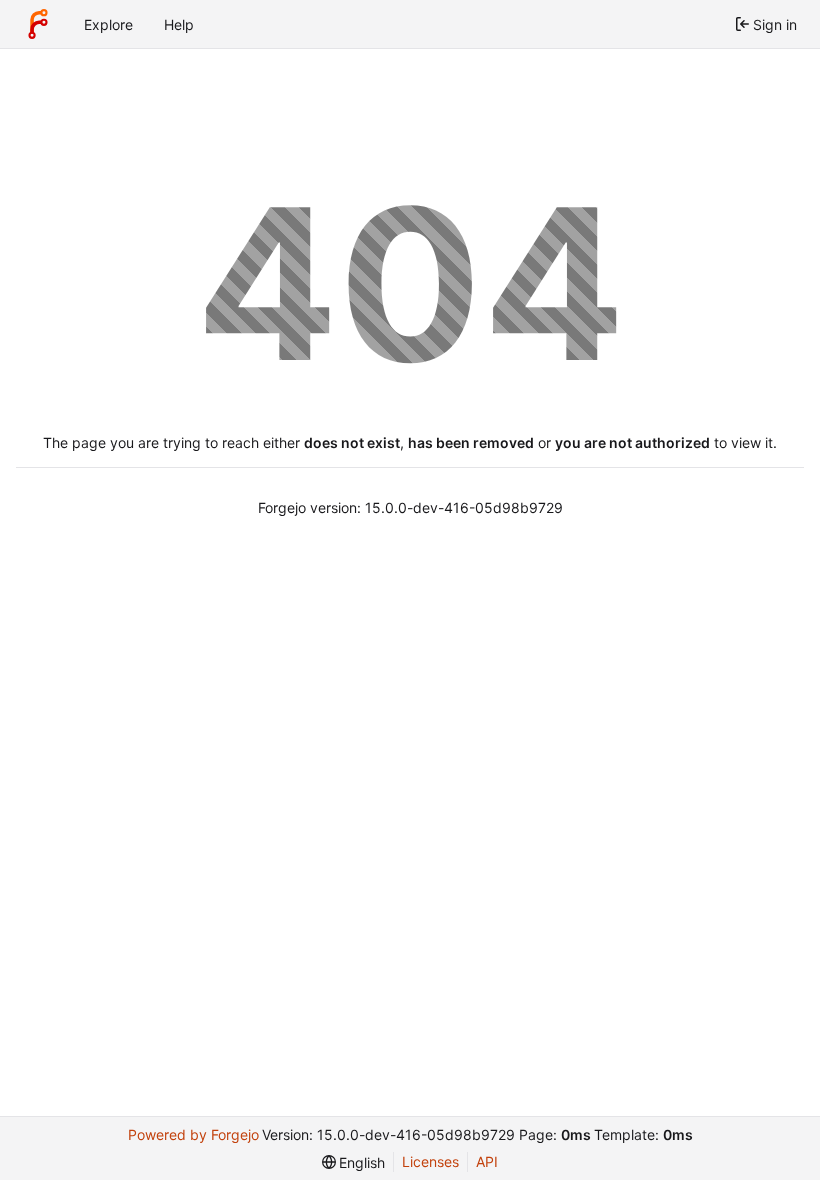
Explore (108, 24)
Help (179, 24)
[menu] (354, 1162)
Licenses (430, 1161)
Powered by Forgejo (193, 1134)
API (487, 1161)
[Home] (38, 24)
